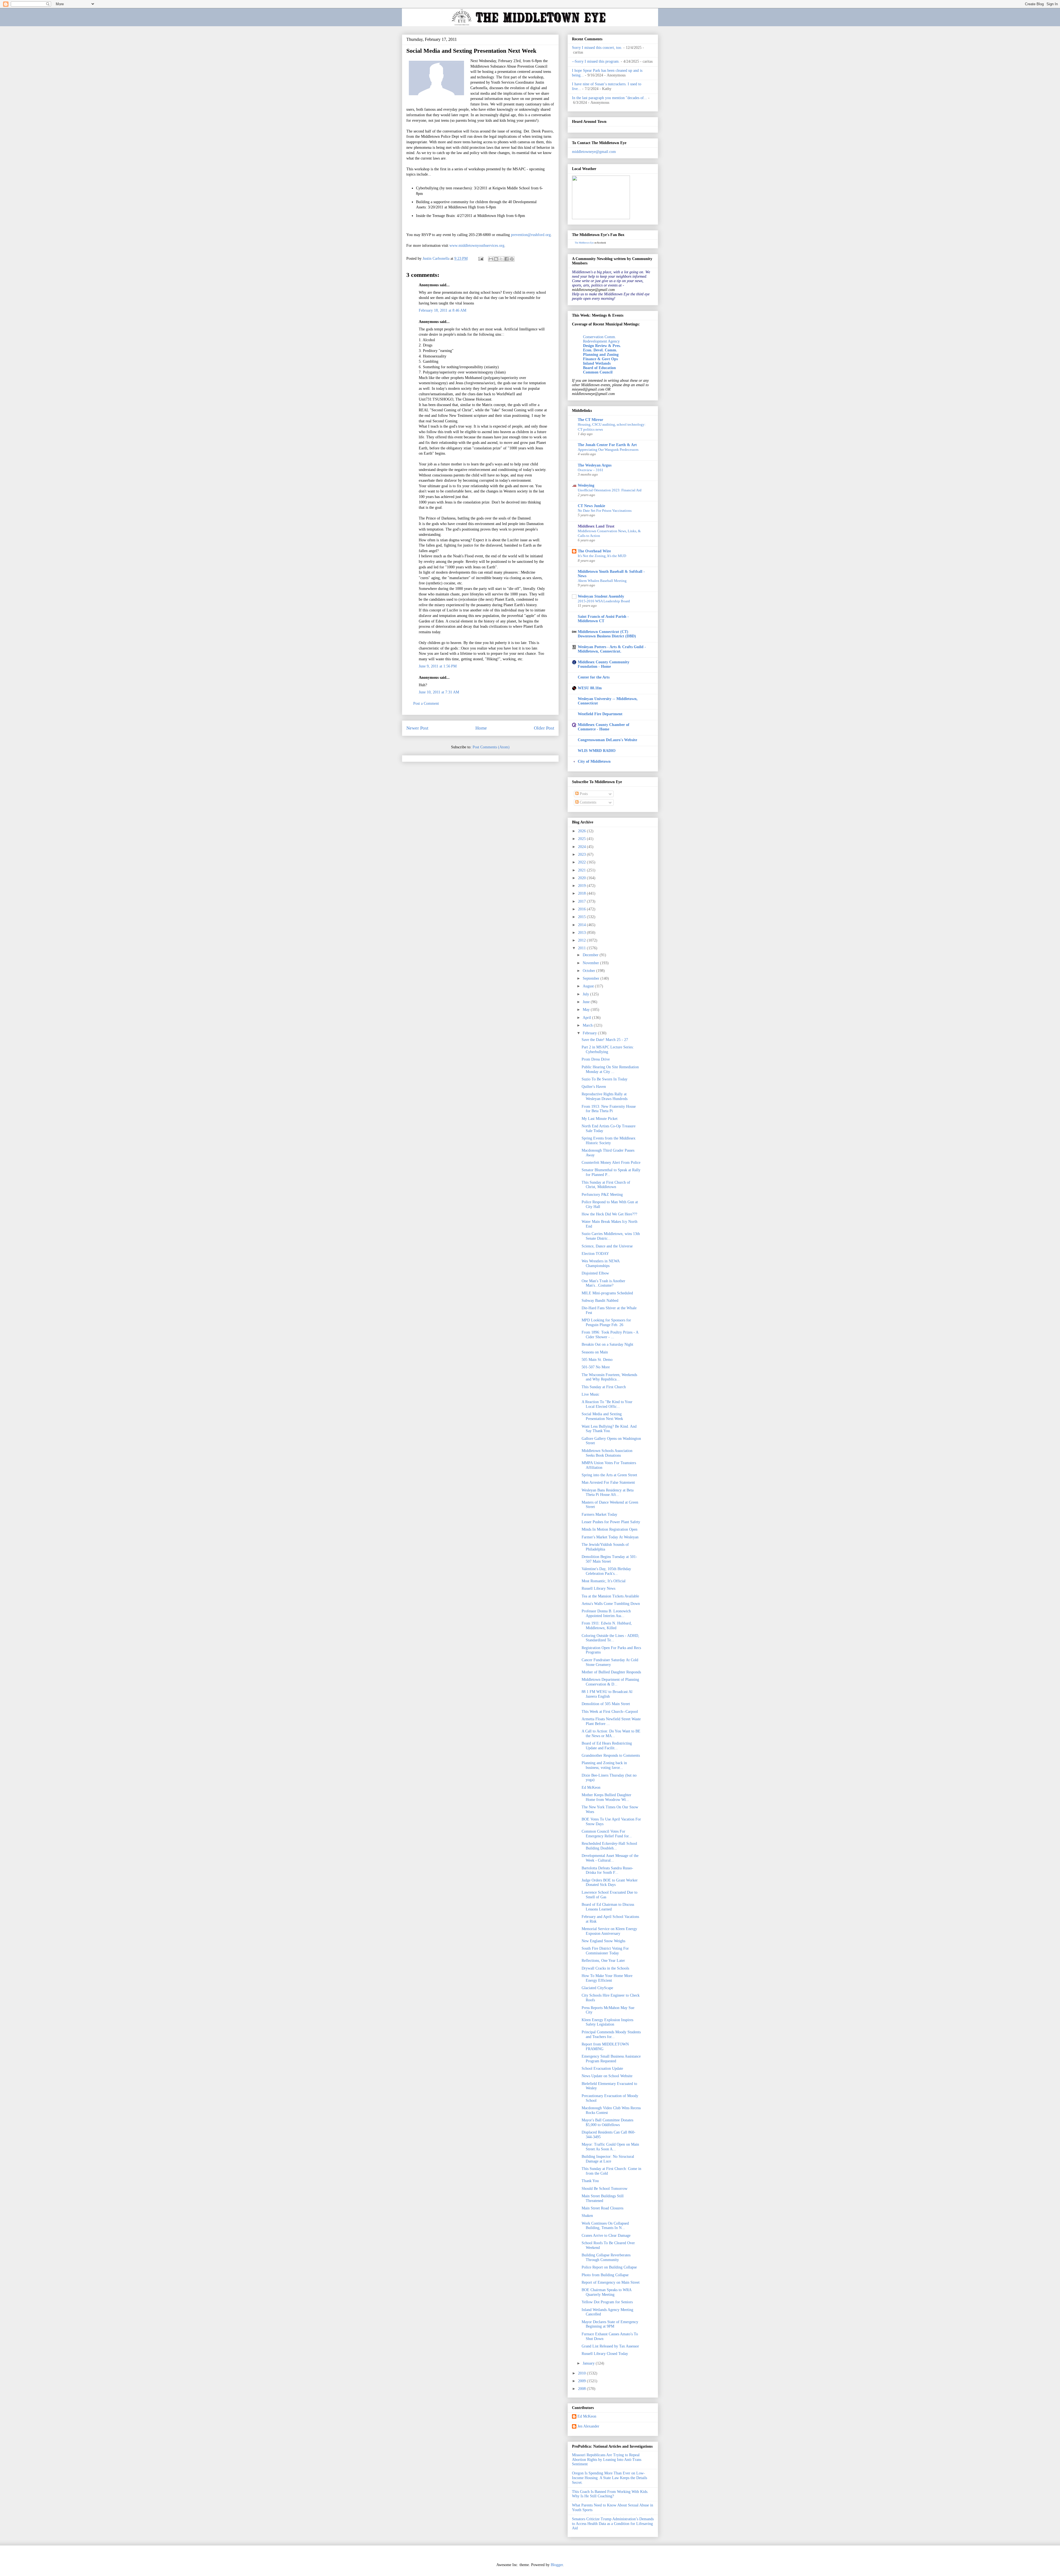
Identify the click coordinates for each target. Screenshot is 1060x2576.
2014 (582, 925)
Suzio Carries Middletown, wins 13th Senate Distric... (611, 1236)
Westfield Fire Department (600, 714)
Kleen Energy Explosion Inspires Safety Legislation (607, 2022)
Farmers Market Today (599, 1514)
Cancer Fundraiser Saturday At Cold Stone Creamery (610, 1662)
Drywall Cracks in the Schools (605, 1968)
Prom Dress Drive (596, 1059)
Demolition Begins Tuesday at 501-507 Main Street (609, 1559)
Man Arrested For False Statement (608, 1482)
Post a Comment (426, 703)
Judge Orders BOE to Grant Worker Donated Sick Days (610, 1883)
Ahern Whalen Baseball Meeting (602, 581)
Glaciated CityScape (597, 1988)
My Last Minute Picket (600, 1119)
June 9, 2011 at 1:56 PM (438, 666)
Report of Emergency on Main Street (611, 2282)
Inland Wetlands (597, 363)
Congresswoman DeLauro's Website (607, 740)
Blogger (557, 2565)
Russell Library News (598, 1588)
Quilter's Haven (594, 1087)
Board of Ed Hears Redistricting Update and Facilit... (607, 1746)
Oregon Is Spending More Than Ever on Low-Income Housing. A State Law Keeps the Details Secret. (609, 2478)
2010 (582, 2373)
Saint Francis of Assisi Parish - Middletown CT (603, 619)
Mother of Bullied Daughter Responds (611, 1672)
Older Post (544, 728)
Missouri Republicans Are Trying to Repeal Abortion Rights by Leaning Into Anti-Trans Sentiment (607, 2460)
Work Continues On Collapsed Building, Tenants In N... (605, 2226)
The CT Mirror (590, 420)
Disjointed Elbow (595, 1273)
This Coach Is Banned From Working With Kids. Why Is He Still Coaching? (610, 2494)
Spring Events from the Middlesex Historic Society (609, 1141)
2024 (582, 847)
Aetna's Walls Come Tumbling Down (611, 1604)
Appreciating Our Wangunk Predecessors (608, 450)
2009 (582, 2381)
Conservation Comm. (600, 337)
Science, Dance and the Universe (607, 1246)
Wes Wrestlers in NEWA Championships (601, 1263)
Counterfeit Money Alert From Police (611, 1163)
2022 (582, 862)
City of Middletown (594, 761)
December (591, 955)
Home (481, 728)
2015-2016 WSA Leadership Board (604, 601)
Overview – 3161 (591, 470)
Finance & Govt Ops (600, 359)
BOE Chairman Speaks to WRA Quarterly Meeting (606, 2292)
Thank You (590, 2181)
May (587, 1010)
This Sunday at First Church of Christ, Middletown (606, 1185)
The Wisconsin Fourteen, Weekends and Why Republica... (609, 1377)
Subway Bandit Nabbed (600, 1301)
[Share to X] (501, 259)
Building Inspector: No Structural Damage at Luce (608, 2159)
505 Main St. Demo (597, 1360)
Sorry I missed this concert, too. (597, 48)
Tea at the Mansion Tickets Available (610, 1596)
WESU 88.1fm (590, 688)
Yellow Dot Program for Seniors (607, 2302)
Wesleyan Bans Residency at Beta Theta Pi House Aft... (608, 1493)
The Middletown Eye (584, 243)
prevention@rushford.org (531, 235)
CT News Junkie (591, 506)
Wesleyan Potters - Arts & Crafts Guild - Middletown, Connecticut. (612, 649)
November (591, 963)
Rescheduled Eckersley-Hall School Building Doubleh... (609, 1846)
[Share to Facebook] (507, 259)
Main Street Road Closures (602, 2208)
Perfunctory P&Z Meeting (602, 1195)
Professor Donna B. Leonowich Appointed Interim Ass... (606, 1613)
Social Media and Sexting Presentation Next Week (602, 1416)
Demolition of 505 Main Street (606, 1704)
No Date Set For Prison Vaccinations (605, 511)
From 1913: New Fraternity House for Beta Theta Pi (609, 1109)
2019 (582, 886)
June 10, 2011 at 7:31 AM (439, 692)
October (589, 971)
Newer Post (417, 728)
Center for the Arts (594, 677)
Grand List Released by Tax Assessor (610, 2346)
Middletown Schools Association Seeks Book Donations (607, 1453)
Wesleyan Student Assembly (601, 596)
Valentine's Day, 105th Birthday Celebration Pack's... (606, 1571)
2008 (582, 2389)
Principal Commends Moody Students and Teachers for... (611, 2034)
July (586, 994)
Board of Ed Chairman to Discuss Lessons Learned (608, 1907)
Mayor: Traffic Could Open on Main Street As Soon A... (610, 2147)
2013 (582, 933)
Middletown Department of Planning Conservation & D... (610, 1682)
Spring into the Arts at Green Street (609, 1475)
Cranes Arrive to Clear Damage (606, 2236)
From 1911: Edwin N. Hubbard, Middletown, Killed (607, 1626)
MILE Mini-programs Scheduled (607, 1293)
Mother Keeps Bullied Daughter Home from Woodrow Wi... (606, 1797)
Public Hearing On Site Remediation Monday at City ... (610, 1069)
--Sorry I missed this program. (596, 61)
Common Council (598, 372)
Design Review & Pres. (602, 346)
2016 (582, 909)
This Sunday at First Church (604, 1387)
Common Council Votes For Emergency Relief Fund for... (607, 1834)
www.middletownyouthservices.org (477, 246)
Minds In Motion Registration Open (609, 1529)
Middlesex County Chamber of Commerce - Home (604, 727)
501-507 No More (596, 1367)
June (587, 1002)
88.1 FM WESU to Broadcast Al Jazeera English (607, 1694)
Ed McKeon (591, 1787)
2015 (582, 917)
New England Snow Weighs (603, 1941)
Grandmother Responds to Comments (611, 1755)
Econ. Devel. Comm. (600, 350)
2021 (582, 870)
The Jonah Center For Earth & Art (607, 445)
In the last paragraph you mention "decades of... (609, 98)
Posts (583, 794)
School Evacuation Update (602, 2069)
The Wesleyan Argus (595, 465)
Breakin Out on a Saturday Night (607, 1344)
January (589, 2363)
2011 (582, 948)
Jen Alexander (588, 2426)
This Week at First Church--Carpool (610, 1712)
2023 (582, 854)
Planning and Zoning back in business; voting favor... (604, 1765)
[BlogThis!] (496, 259)
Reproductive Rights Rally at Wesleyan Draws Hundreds (605, 1096)
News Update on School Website (607, 2076)
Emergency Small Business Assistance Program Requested (611, 2059)
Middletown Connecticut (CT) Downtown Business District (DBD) (607, 634)
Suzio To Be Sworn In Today (605, 1079)
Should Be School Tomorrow (605, 2189)
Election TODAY (595, 1254)
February (590, 1033)
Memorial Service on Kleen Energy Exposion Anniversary (609, 1931)
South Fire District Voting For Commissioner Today (605, 1951)
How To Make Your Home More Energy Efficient (607, 1978)
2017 (582, 901)
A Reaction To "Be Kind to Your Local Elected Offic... (607, 1404)
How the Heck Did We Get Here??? (609, 1214)
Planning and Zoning (601, 355)
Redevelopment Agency (601, 341)
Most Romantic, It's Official (604, 1581)
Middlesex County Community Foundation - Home (604, 664)
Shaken (587, 2216)
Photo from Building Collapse (605, 2275)
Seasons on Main (595, 1352)
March (588, 1025)
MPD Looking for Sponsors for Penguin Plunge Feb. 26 (606, 1323)
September (592, 978)
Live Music (590, 1394)
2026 (582, 831)
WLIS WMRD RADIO (597, 751)
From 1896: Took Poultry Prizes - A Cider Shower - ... (610, 1335)
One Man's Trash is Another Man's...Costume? (603, 1283)
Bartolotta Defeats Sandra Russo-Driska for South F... (607, 1870)
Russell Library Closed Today (605, 2354)
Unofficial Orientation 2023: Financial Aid (610, 490)
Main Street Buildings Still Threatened (603, 2198)
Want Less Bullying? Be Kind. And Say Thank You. (609, 1429)
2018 (582, 893)
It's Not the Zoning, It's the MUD (602, 556)
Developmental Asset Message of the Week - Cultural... (610, 1858)
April (587, 1018)
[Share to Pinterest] (512, 259)
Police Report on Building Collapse (609, 2267)
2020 (582, 878)
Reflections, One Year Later (603, 1961)
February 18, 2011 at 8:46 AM (442, 310)
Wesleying (586, 485)
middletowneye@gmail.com (594, 152)
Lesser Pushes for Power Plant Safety (611, 1522)
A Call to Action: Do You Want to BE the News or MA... (611, 1734)
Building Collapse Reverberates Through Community (606, 2257)
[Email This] (491, 259)
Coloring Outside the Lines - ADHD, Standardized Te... (610, 1638)
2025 (582, 839)
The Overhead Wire (594, 551)
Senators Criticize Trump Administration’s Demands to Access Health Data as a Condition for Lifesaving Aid (613, 2524)
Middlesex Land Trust (596, 526)
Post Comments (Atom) (491, 747)
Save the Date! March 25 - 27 (605, 1040)
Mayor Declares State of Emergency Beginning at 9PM (610, 2324)
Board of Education (599, 368)
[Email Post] (480, 259)
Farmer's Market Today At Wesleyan (610, 1537)
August (589, 986)
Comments (587, 802)
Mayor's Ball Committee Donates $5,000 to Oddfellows (607, 2122)
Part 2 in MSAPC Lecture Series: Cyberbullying (608, 1050)
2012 (582, 940)
